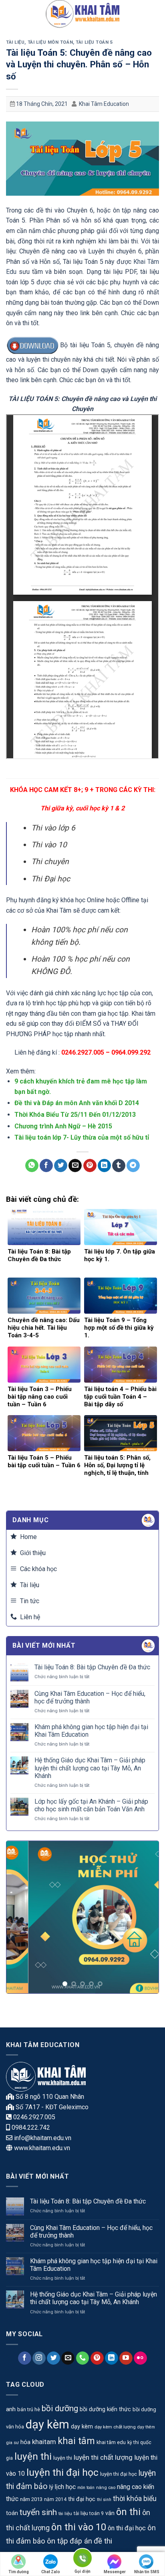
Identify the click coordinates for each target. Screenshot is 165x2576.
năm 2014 (55, 2499)
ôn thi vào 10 (79, 2527)
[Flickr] (140, 2358)
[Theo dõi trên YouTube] (126, 2358)
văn (110, 2513)
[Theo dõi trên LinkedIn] (112, 2358)
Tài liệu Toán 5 (94, 42)
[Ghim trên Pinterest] (90, 1166)
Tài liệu (15, 42)
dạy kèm (47, 2424)
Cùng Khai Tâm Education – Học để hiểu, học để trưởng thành (90, 1697)
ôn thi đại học (127, 2528)
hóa (25, 2442)
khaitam (44, 2442)
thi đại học (82, 2499)
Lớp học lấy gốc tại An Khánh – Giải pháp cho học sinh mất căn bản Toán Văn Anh (91, 1805)
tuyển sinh (38, 2512)
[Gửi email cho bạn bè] (75, 1166)
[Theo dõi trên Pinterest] (97, 2358)
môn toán (86, 2488)
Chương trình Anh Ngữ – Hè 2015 (63, 1126)
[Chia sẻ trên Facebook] (46, 1166)
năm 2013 (31, 2499)
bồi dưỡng (60, 2408)
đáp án (81, 2541)
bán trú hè (29, 2409)
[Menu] (11, 14)
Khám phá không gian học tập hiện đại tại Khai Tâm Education (91, 1731)
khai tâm (76, 2441)
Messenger (115, 2572)
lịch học (65, 2487)
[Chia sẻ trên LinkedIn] (104, 1166)
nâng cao (106, 2487)
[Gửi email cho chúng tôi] (68, 2358)
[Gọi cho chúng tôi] (83, 2358)
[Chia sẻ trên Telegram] (133, 1166)
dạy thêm (146, 2427)
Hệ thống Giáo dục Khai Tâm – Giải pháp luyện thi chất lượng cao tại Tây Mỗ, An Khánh (90, 1768)
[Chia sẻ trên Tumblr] (119, 1166)
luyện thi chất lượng (103, 2457)
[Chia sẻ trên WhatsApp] (32, 1166)
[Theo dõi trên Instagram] (39, 2358)
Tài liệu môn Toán (50, 42)
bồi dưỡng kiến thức (105, 2409)
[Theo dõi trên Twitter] (53, 2358)
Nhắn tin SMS (147, 2572)
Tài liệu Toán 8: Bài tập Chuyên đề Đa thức (92, 1667)
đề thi (103, 2541)
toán (12, 2513)
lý (51, 2487)
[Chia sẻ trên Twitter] (61, 1166)
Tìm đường (19, 2572)
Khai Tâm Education (104, 104)
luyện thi (33, 2456)
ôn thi (128, 2512)
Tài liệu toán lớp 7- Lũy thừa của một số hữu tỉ (82, 1137)
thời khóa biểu (135, 2499)
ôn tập (57, 2541)
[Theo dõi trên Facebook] (25, 2358)
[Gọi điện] (82, 2559)
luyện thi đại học (62, 2472)
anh (11, 2409)
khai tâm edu (111, 2442)
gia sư (12, 2442)
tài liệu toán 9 (89, 2513)
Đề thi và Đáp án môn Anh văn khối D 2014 (77, 1103)
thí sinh (104, 2500)
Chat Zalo (51, 2572)
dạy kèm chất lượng (115, 2427)
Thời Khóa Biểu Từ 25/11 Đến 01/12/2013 (75, 1115)
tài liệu (65, 2513)
